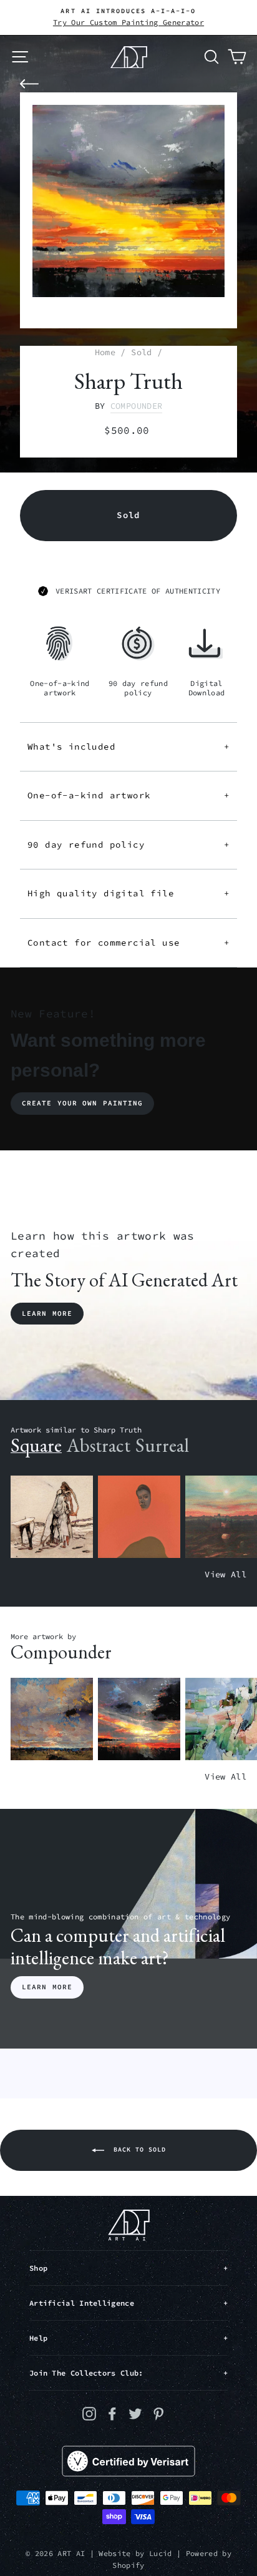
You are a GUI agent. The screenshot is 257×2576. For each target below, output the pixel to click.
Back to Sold (138, 2149)
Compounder (136, 406)
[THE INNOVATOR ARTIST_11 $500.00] (52, 1517)
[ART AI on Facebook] (112, 2413)
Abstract (99, 1445)
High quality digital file (128, 893)
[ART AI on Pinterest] (158, 2413)
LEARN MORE (47, 1987)
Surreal (162, 1445)
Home (105, 352)
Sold (141, 352)
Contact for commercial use (128, 943)
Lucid (161, 2553)
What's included (128, 747)
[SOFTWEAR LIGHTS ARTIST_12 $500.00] (139, 1719)
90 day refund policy (128, 845)
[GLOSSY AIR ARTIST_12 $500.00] (52, 1719)
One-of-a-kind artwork (128, 795)
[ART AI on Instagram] (89, 2413)
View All (225, 1574)
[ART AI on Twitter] (135, 2413)
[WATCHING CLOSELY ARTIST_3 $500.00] (139, 1517)
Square (36, 1445)
